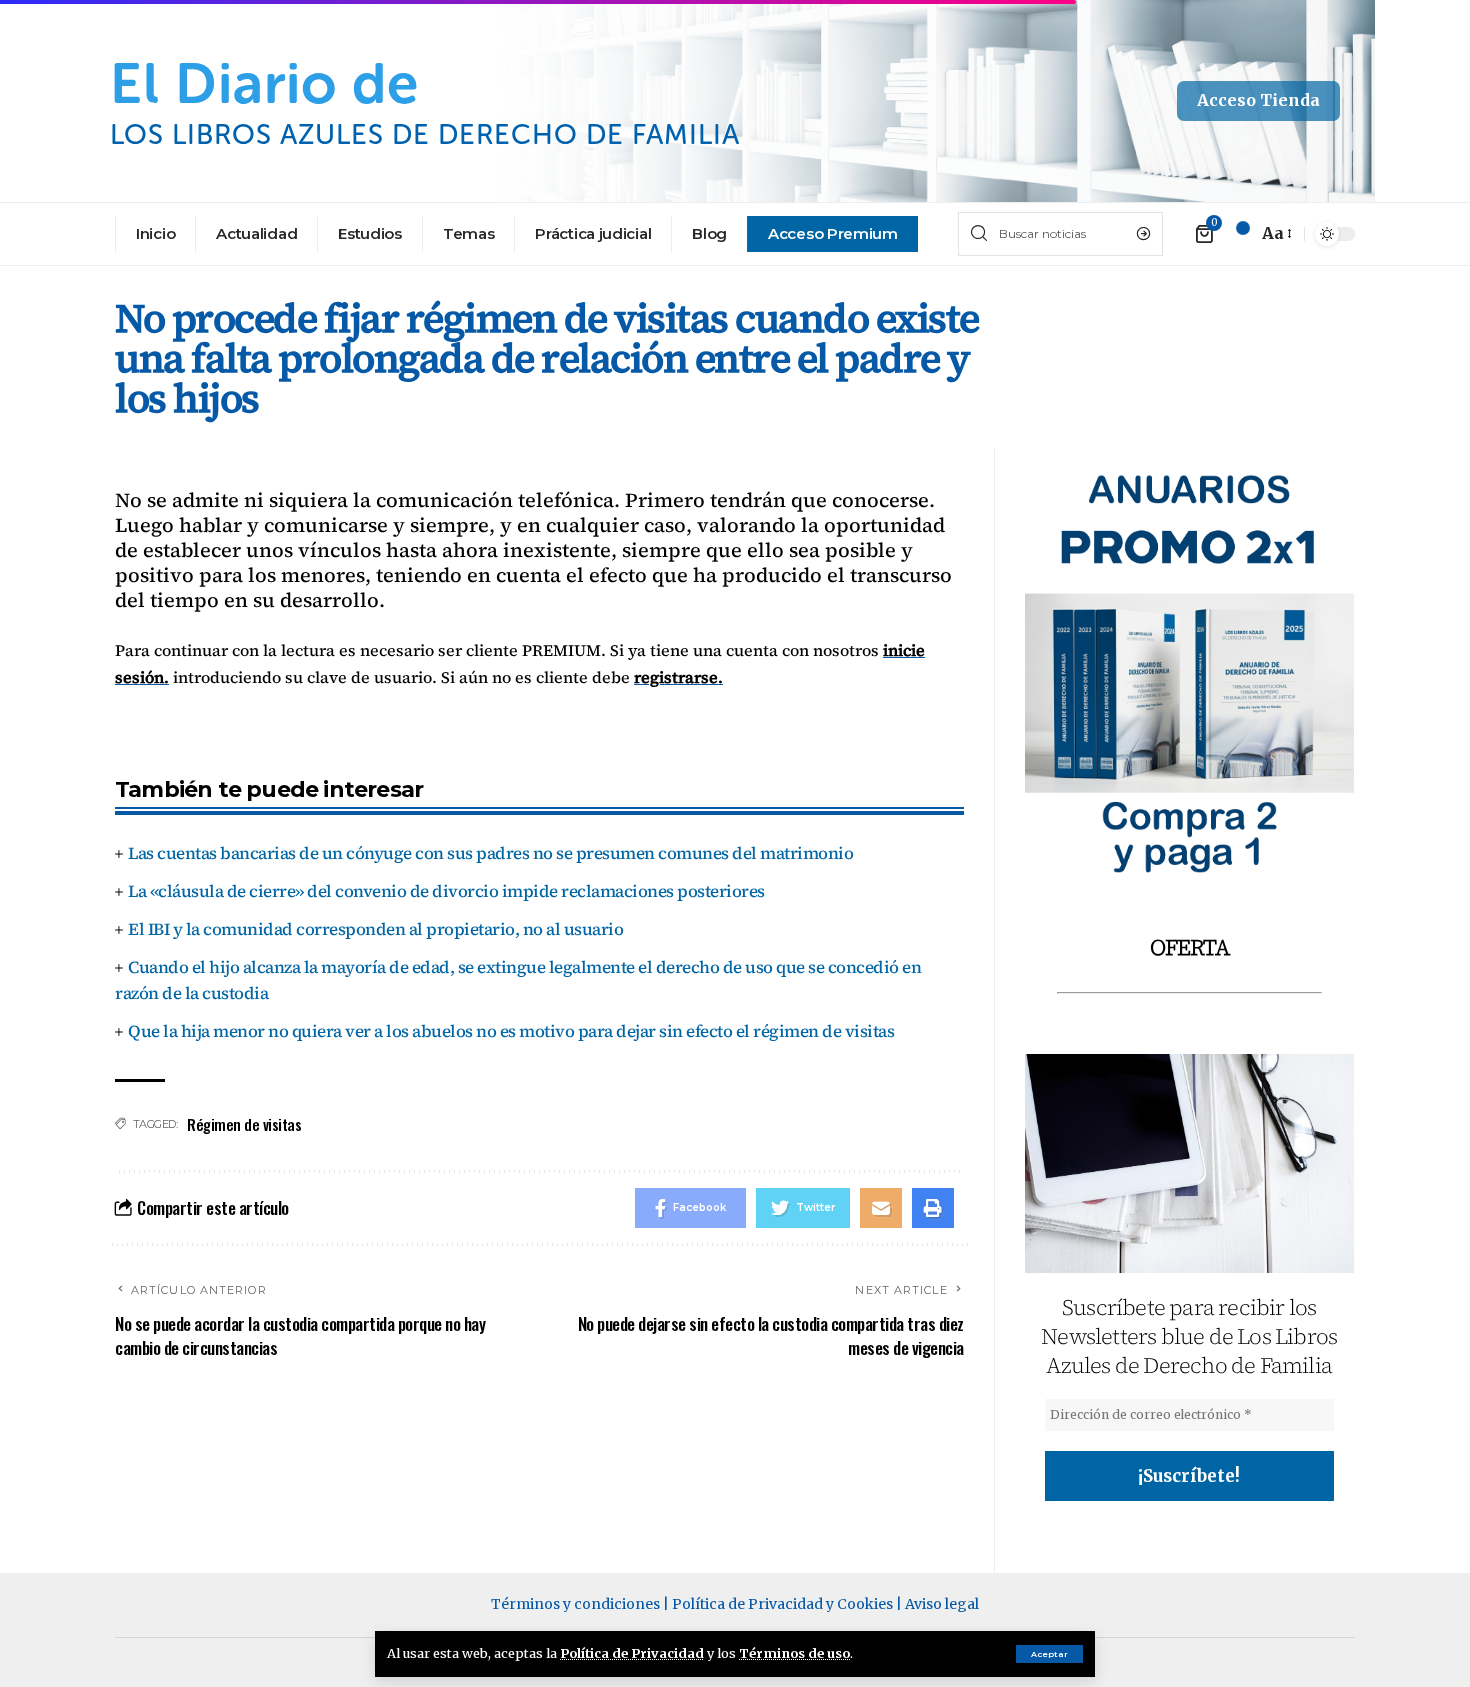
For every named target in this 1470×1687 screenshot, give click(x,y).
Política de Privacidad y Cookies (782, 1604)
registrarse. (678, 677)
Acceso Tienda (1258, 100)
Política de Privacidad (632, 1653)
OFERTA (1189, 947)
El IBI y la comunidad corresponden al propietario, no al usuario (375, 929)
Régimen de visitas (244, 1124)
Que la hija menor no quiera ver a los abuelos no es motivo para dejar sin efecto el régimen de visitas (511, 1031)
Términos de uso (794, 1653)
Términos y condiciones (575, 1604)
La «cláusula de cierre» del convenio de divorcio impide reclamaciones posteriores (446, 891)
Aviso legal (942, 1604)
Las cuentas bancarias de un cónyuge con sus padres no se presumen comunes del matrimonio (490, 853)
